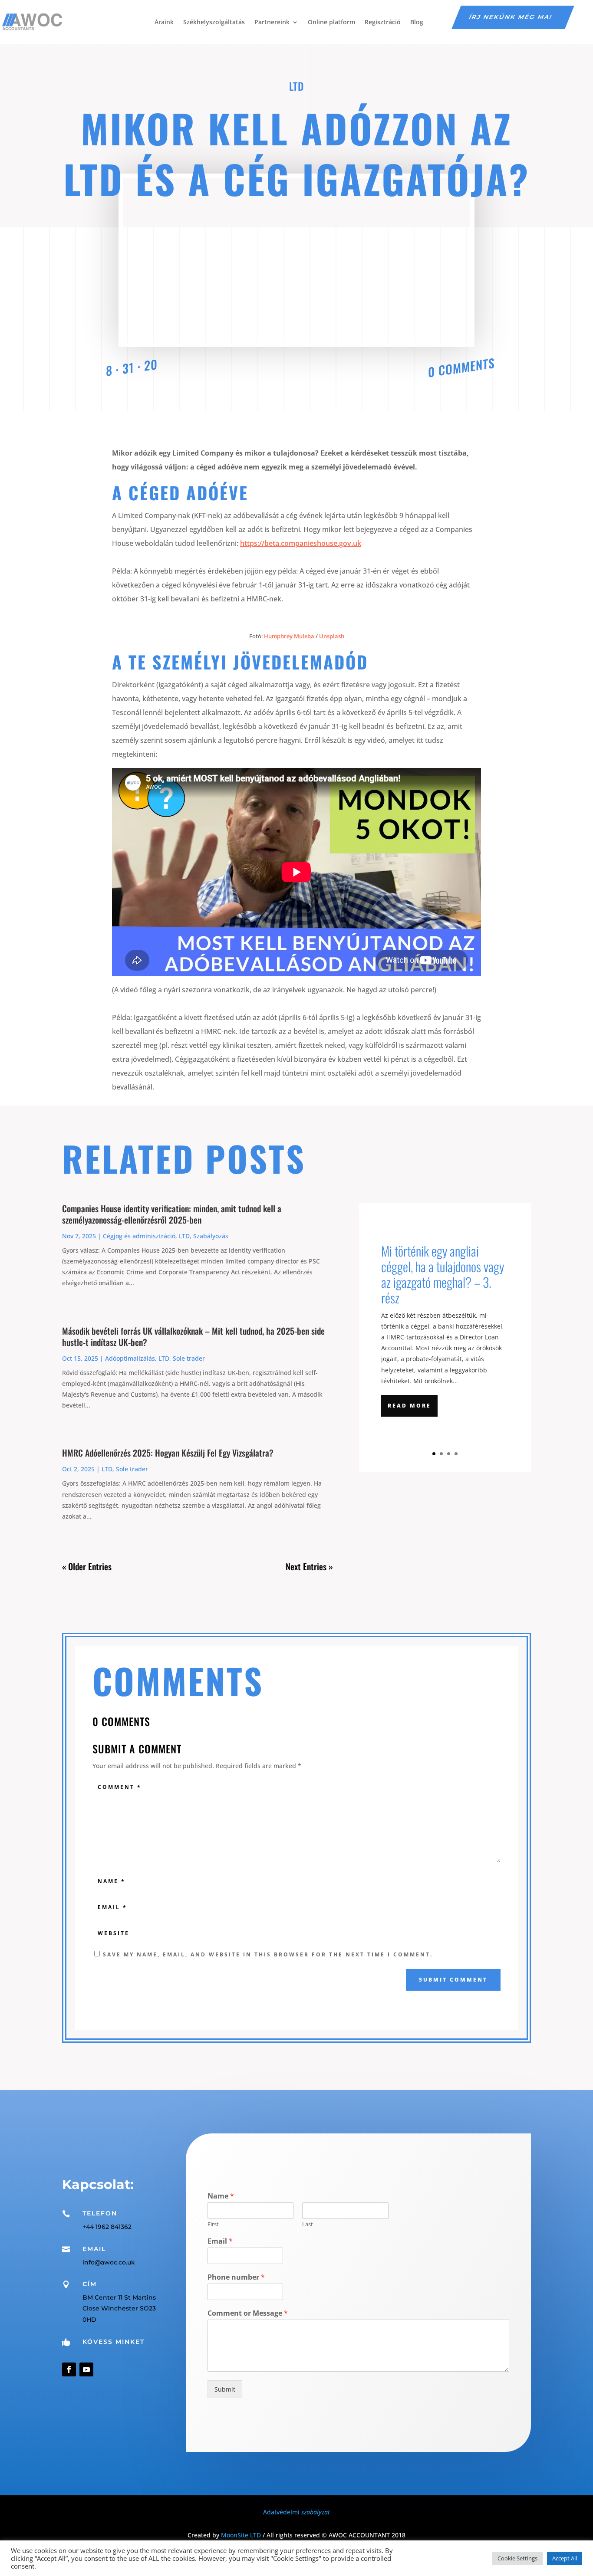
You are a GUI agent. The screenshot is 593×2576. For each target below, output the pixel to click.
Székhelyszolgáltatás (214, 22)
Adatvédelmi (296, 2512)
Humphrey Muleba (289, 636)
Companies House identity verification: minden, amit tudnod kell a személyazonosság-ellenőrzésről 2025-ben (172, 1214)
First (213, 2224)
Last (308, 2224)
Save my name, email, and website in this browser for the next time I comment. (268, 1954)
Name (221, 2196)
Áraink (164, 22)
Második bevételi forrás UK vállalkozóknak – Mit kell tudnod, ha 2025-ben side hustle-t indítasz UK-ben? (193, 1336)
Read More (409, 1406)
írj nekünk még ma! (511, 17)
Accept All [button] (565, 2558)
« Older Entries (87, 1566)
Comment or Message (248, 2313)
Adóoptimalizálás (130, 1358)
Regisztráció (383, 22)
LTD (296, 86)
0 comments (461, 367)
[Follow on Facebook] (69, 2369)
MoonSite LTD (241, 2535)
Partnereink (272, 22)
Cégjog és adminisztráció (139, 1236)
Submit (225, 2389)
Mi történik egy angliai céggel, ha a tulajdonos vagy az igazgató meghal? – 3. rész (443, 1274)
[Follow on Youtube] (86, 2369)
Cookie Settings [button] (517, 2558)
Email (220, 2241)
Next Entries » (309, 1566)
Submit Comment (453, 1980)
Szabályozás (211, 1236)
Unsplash (332, 636)
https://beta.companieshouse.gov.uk (301, 543)
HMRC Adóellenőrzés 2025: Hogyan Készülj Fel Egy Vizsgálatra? (168, 1453)
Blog (417, 22)
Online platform (331, 22)
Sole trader (189, 1358)
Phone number (236, 2277)
